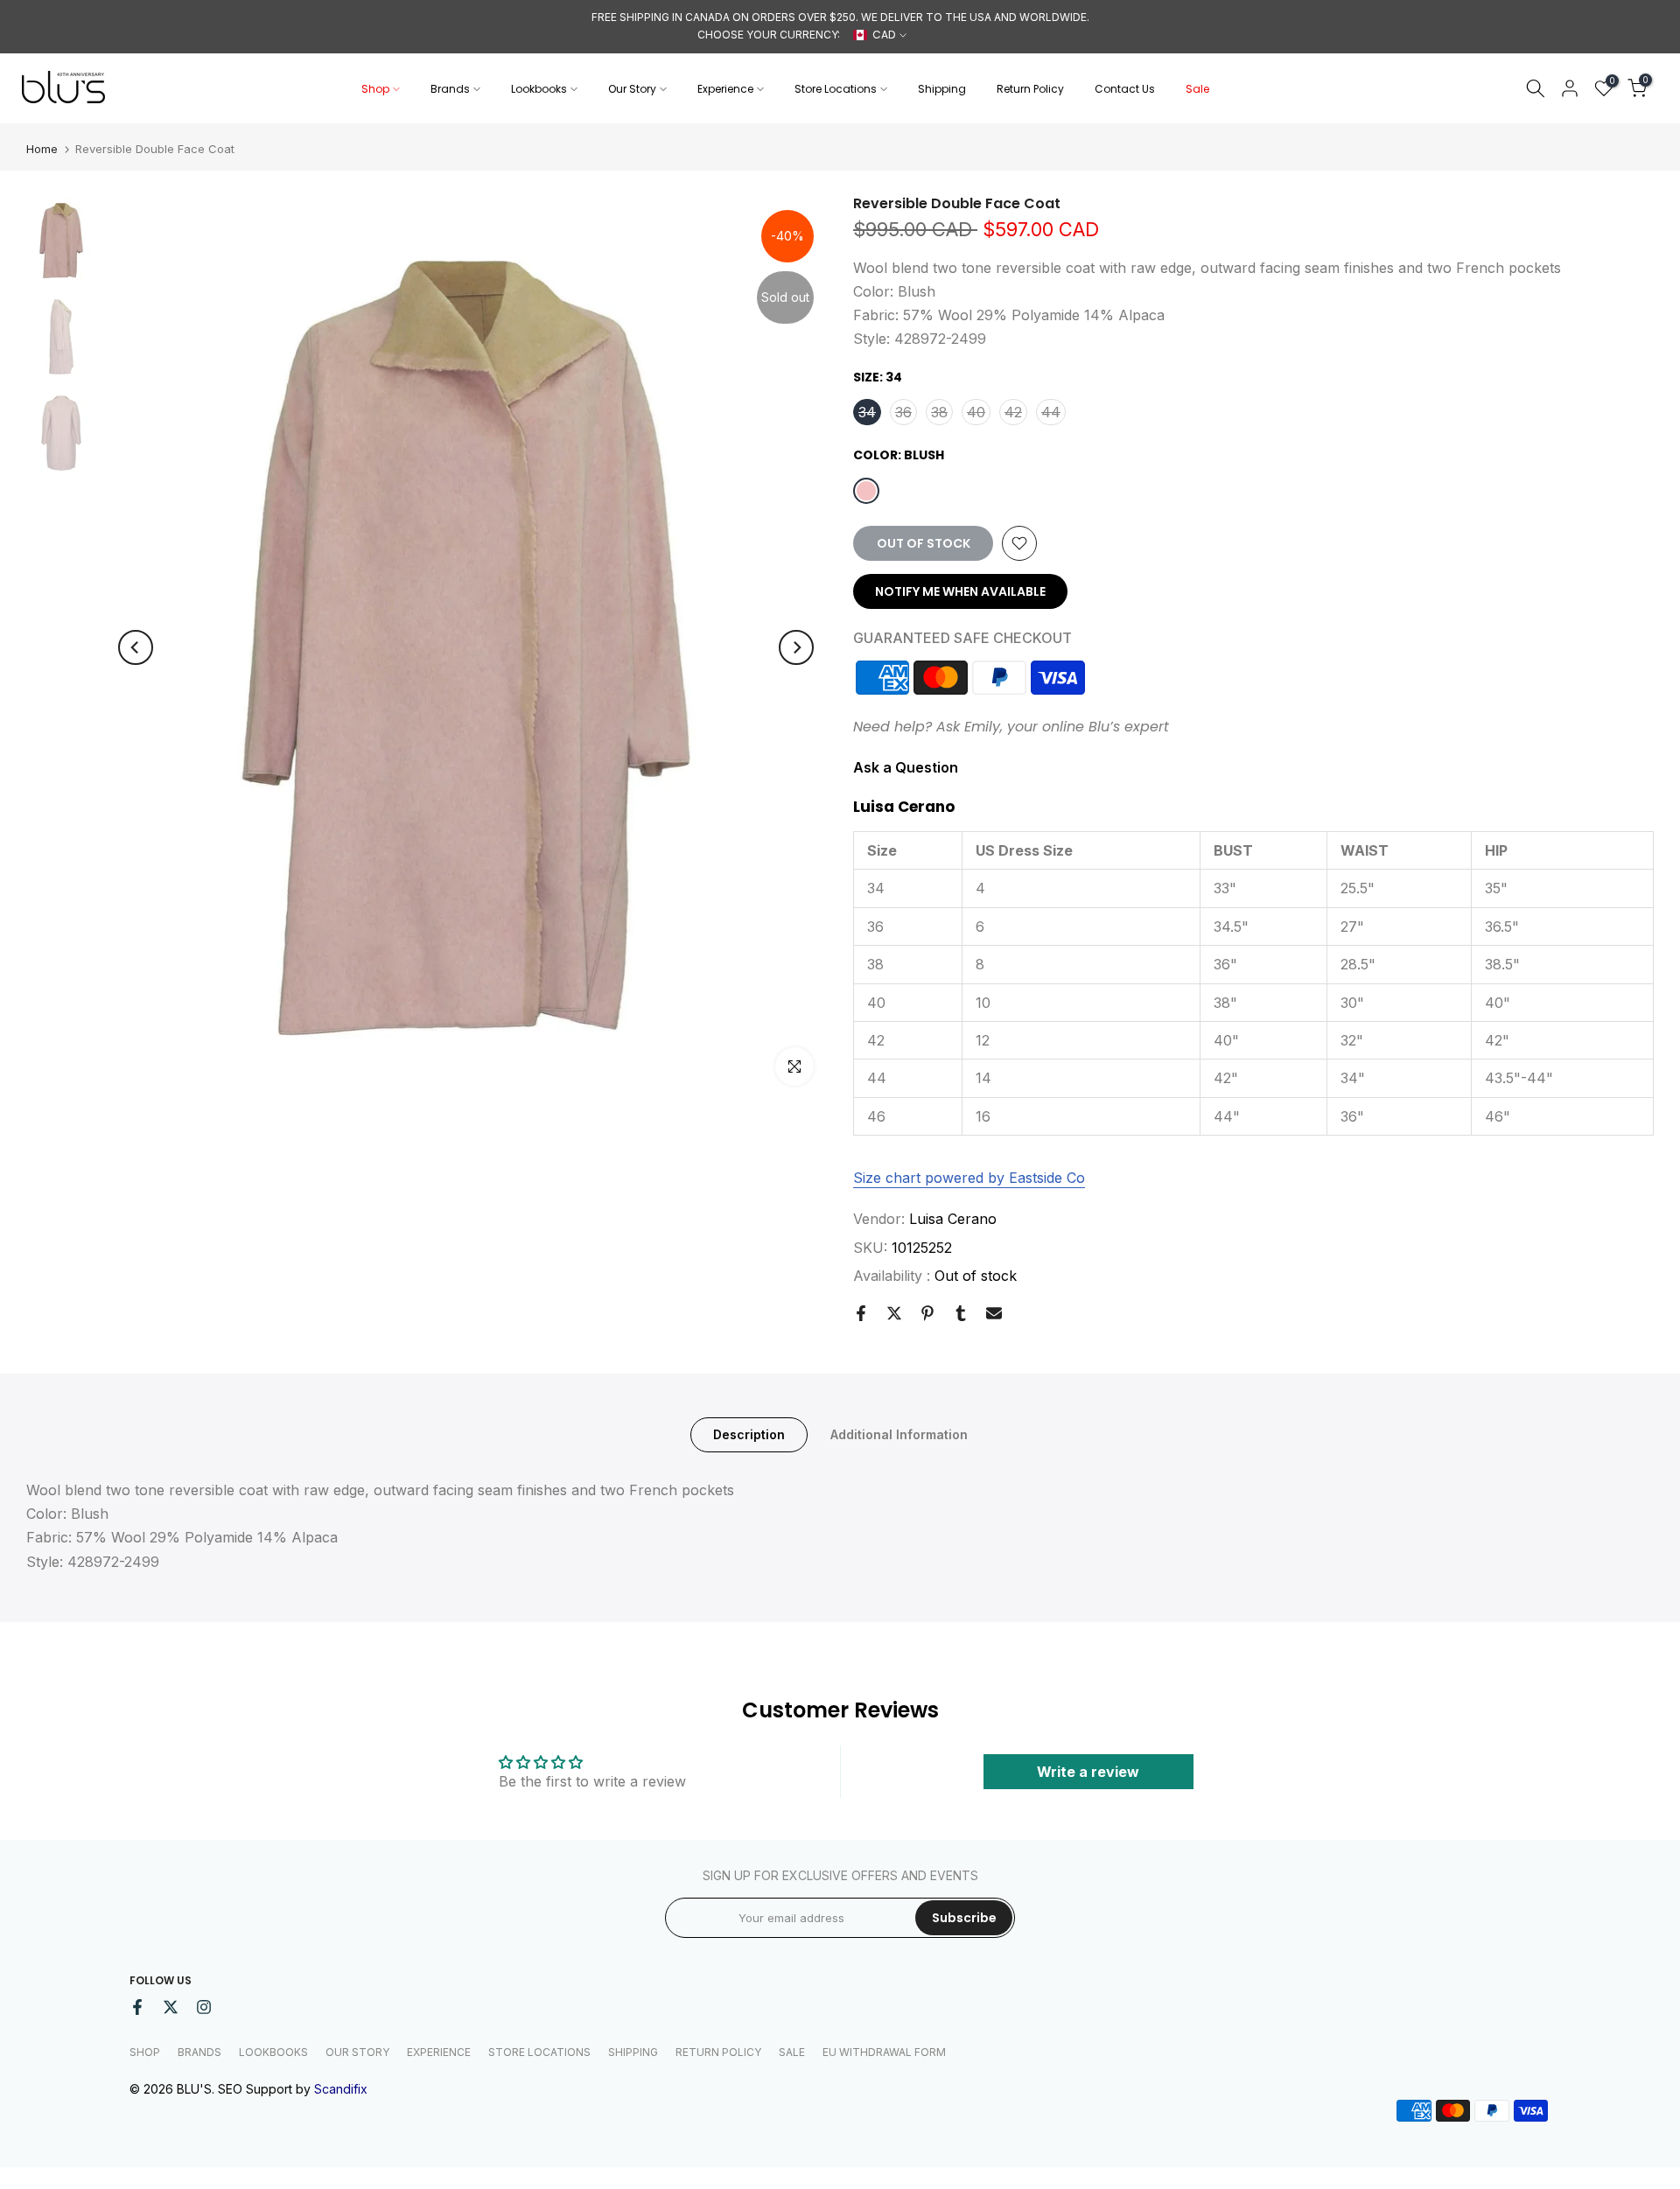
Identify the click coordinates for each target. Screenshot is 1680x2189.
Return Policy (1030, 89)
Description (749, 1434)
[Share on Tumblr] (961, 1313)
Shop (375, 89)
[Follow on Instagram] (204, 2007)
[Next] (796, 647)
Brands (450, 89)
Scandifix (341, 2089)
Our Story (632, 89)
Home (42, 149)
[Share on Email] (994, 1313)
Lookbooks (539, 89)
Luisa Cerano (953, 1219)
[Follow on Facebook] (137, 2007)
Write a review (1088, 1772)
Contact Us (1125, 89)
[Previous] (136, 647)
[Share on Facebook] (861, 1313)
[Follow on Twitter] (171, 2007)
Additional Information (899, 1434)
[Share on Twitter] (894, 1313)
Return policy (718, 2052)
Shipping (942, 89)
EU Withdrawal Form (884, 2052)
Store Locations (836, 89)
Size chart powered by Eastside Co (969, 1178)
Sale (1197, 89)
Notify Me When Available (960, 591)
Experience (725, 89)
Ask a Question (906, 767)
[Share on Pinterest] (927, 1313)
